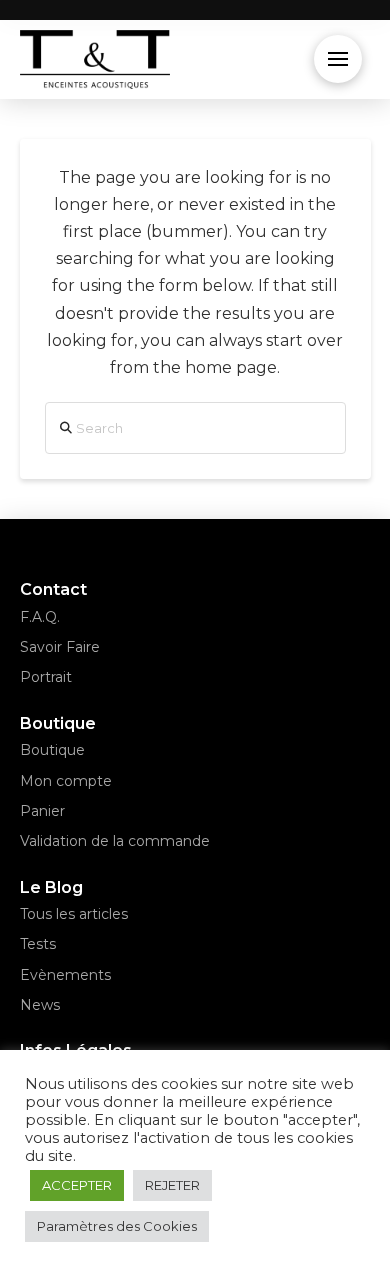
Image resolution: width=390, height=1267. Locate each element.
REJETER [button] (172, 1185)
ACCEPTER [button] (77, 1185)
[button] (338, 59)
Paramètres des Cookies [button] (117, 1226)
